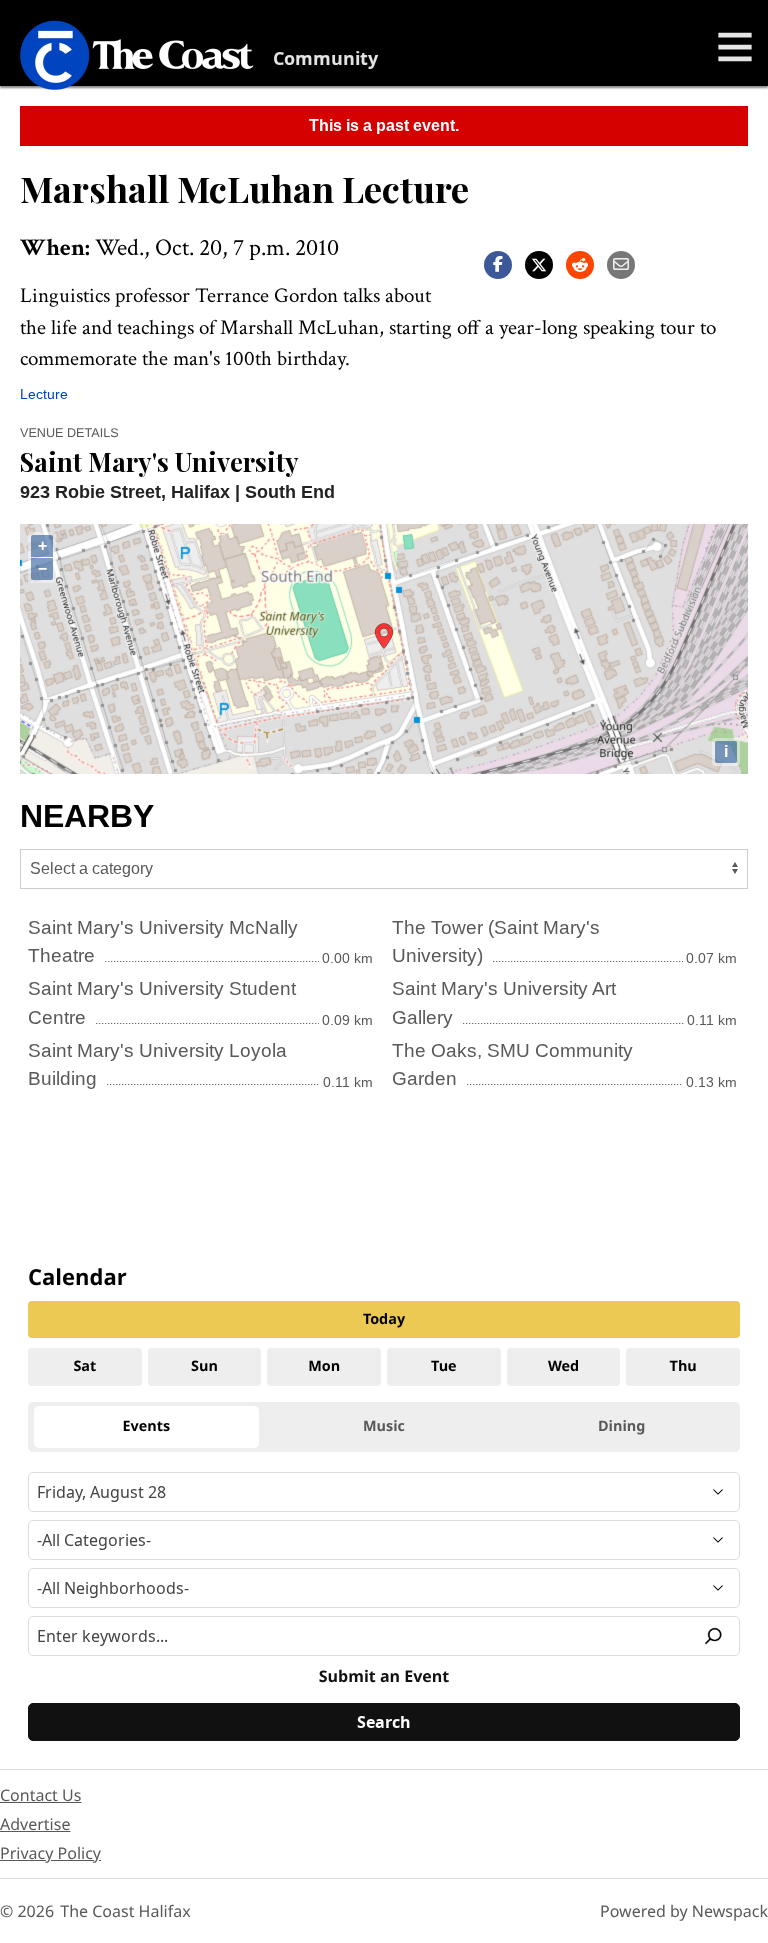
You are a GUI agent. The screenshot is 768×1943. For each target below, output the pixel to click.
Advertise (35, 1824)
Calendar (77, 1277)
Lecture (44, 394)
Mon (324, 1366)
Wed (563, 1366)
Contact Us (40, 1795)
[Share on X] (539, 263)
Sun (204, 1366)
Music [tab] (384, 1426)
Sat (84, 1366)
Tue (444, 1366)
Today (384, 1319)
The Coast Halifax (125, 1911)
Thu (683, 1366)
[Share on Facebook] (498, 263)
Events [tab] (147, 1426)
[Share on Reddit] (580, 263)
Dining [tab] (621, 1426)
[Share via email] (621, 263)
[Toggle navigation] (735, 47)
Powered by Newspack (684, 1911)
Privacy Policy (50, 1853)
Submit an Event (384, 1676)
